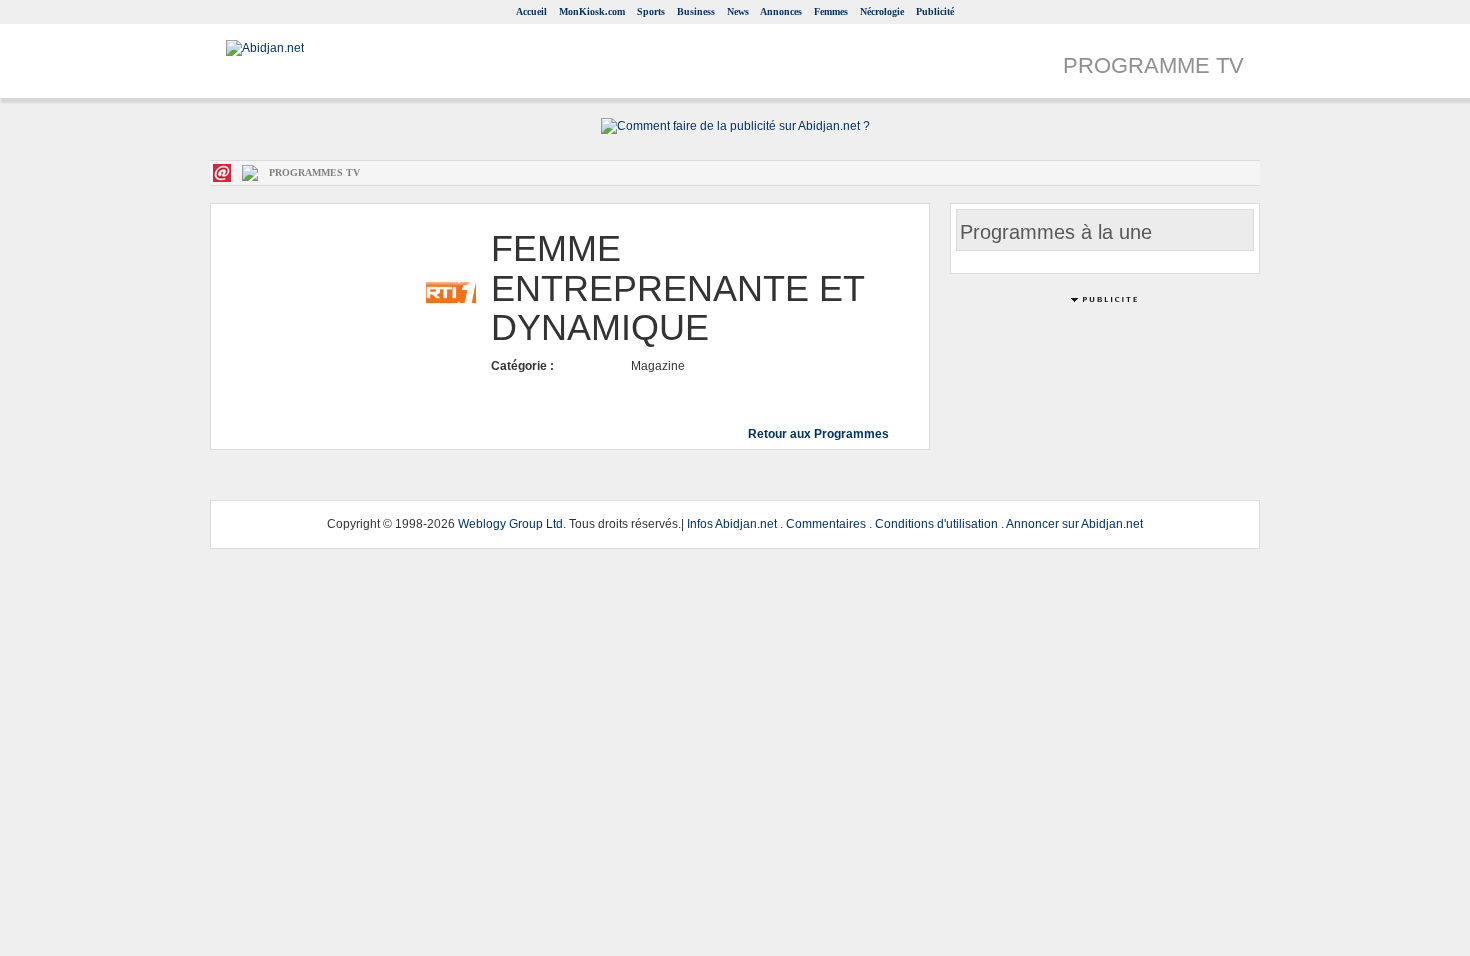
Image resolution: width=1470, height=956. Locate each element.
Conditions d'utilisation (936, 524)
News (738, 11)
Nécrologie (882, 11)
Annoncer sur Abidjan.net (1074, 524)
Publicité (935, 11)
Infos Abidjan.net (732, 524)
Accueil (531, 11)
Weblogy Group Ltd (510, 524)
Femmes (831, 11)
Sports (651, 11)
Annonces (781, 11)
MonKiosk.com (592, 11)
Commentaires (826, 524)
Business (696, 11)
